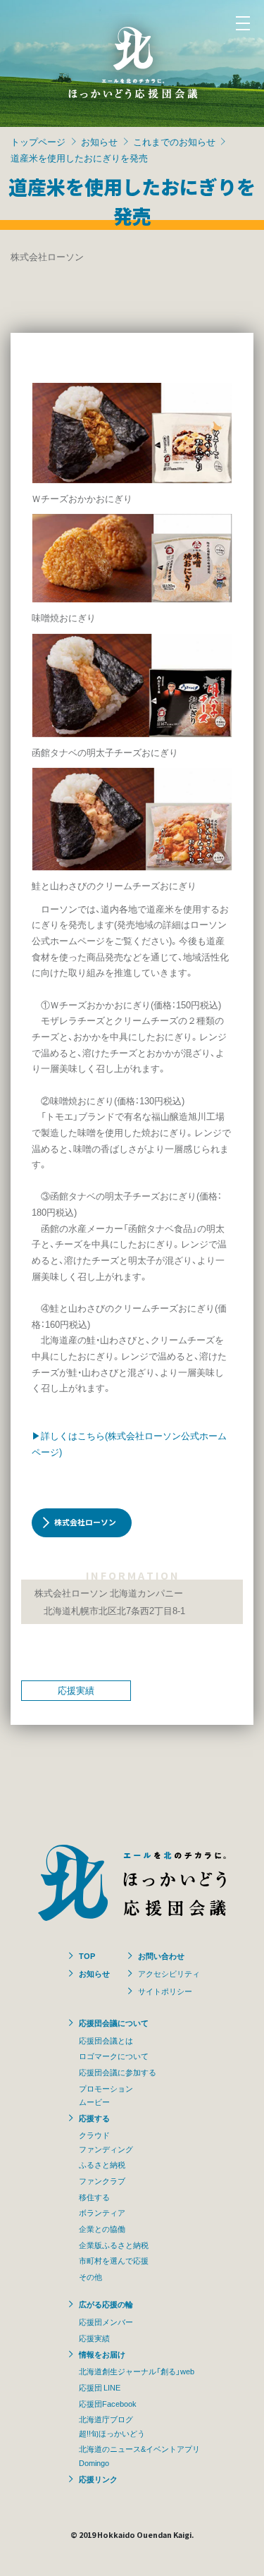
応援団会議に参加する (118, 2072)
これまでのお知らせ (174, 141)
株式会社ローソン (85, 1522)
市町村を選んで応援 (114, 2260)
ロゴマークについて (114, 2056)
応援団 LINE (100, 2387)
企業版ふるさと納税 (114, 2245)
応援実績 (76, 1690)
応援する (94, 2118)
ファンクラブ (102, 2180)
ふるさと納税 (102, 2164)
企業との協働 (102, 2228)
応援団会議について (114, 2022)
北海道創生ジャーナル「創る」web (137, 2371)
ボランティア (102, 2212)
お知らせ (99, 141)
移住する (94, 2197)
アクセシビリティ (169, 1973)
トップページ (38, 141)
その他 (90, 2276)
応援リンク (98, 2479)
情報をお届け (102, 2354)
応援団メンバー (106, 2321)
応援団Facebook (108, 2403)
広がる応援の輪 (106, 2304)
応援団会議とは (106, 2040)
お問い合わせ (161, 1955)
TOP (87, 1955)
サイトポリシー (165, 1991)
